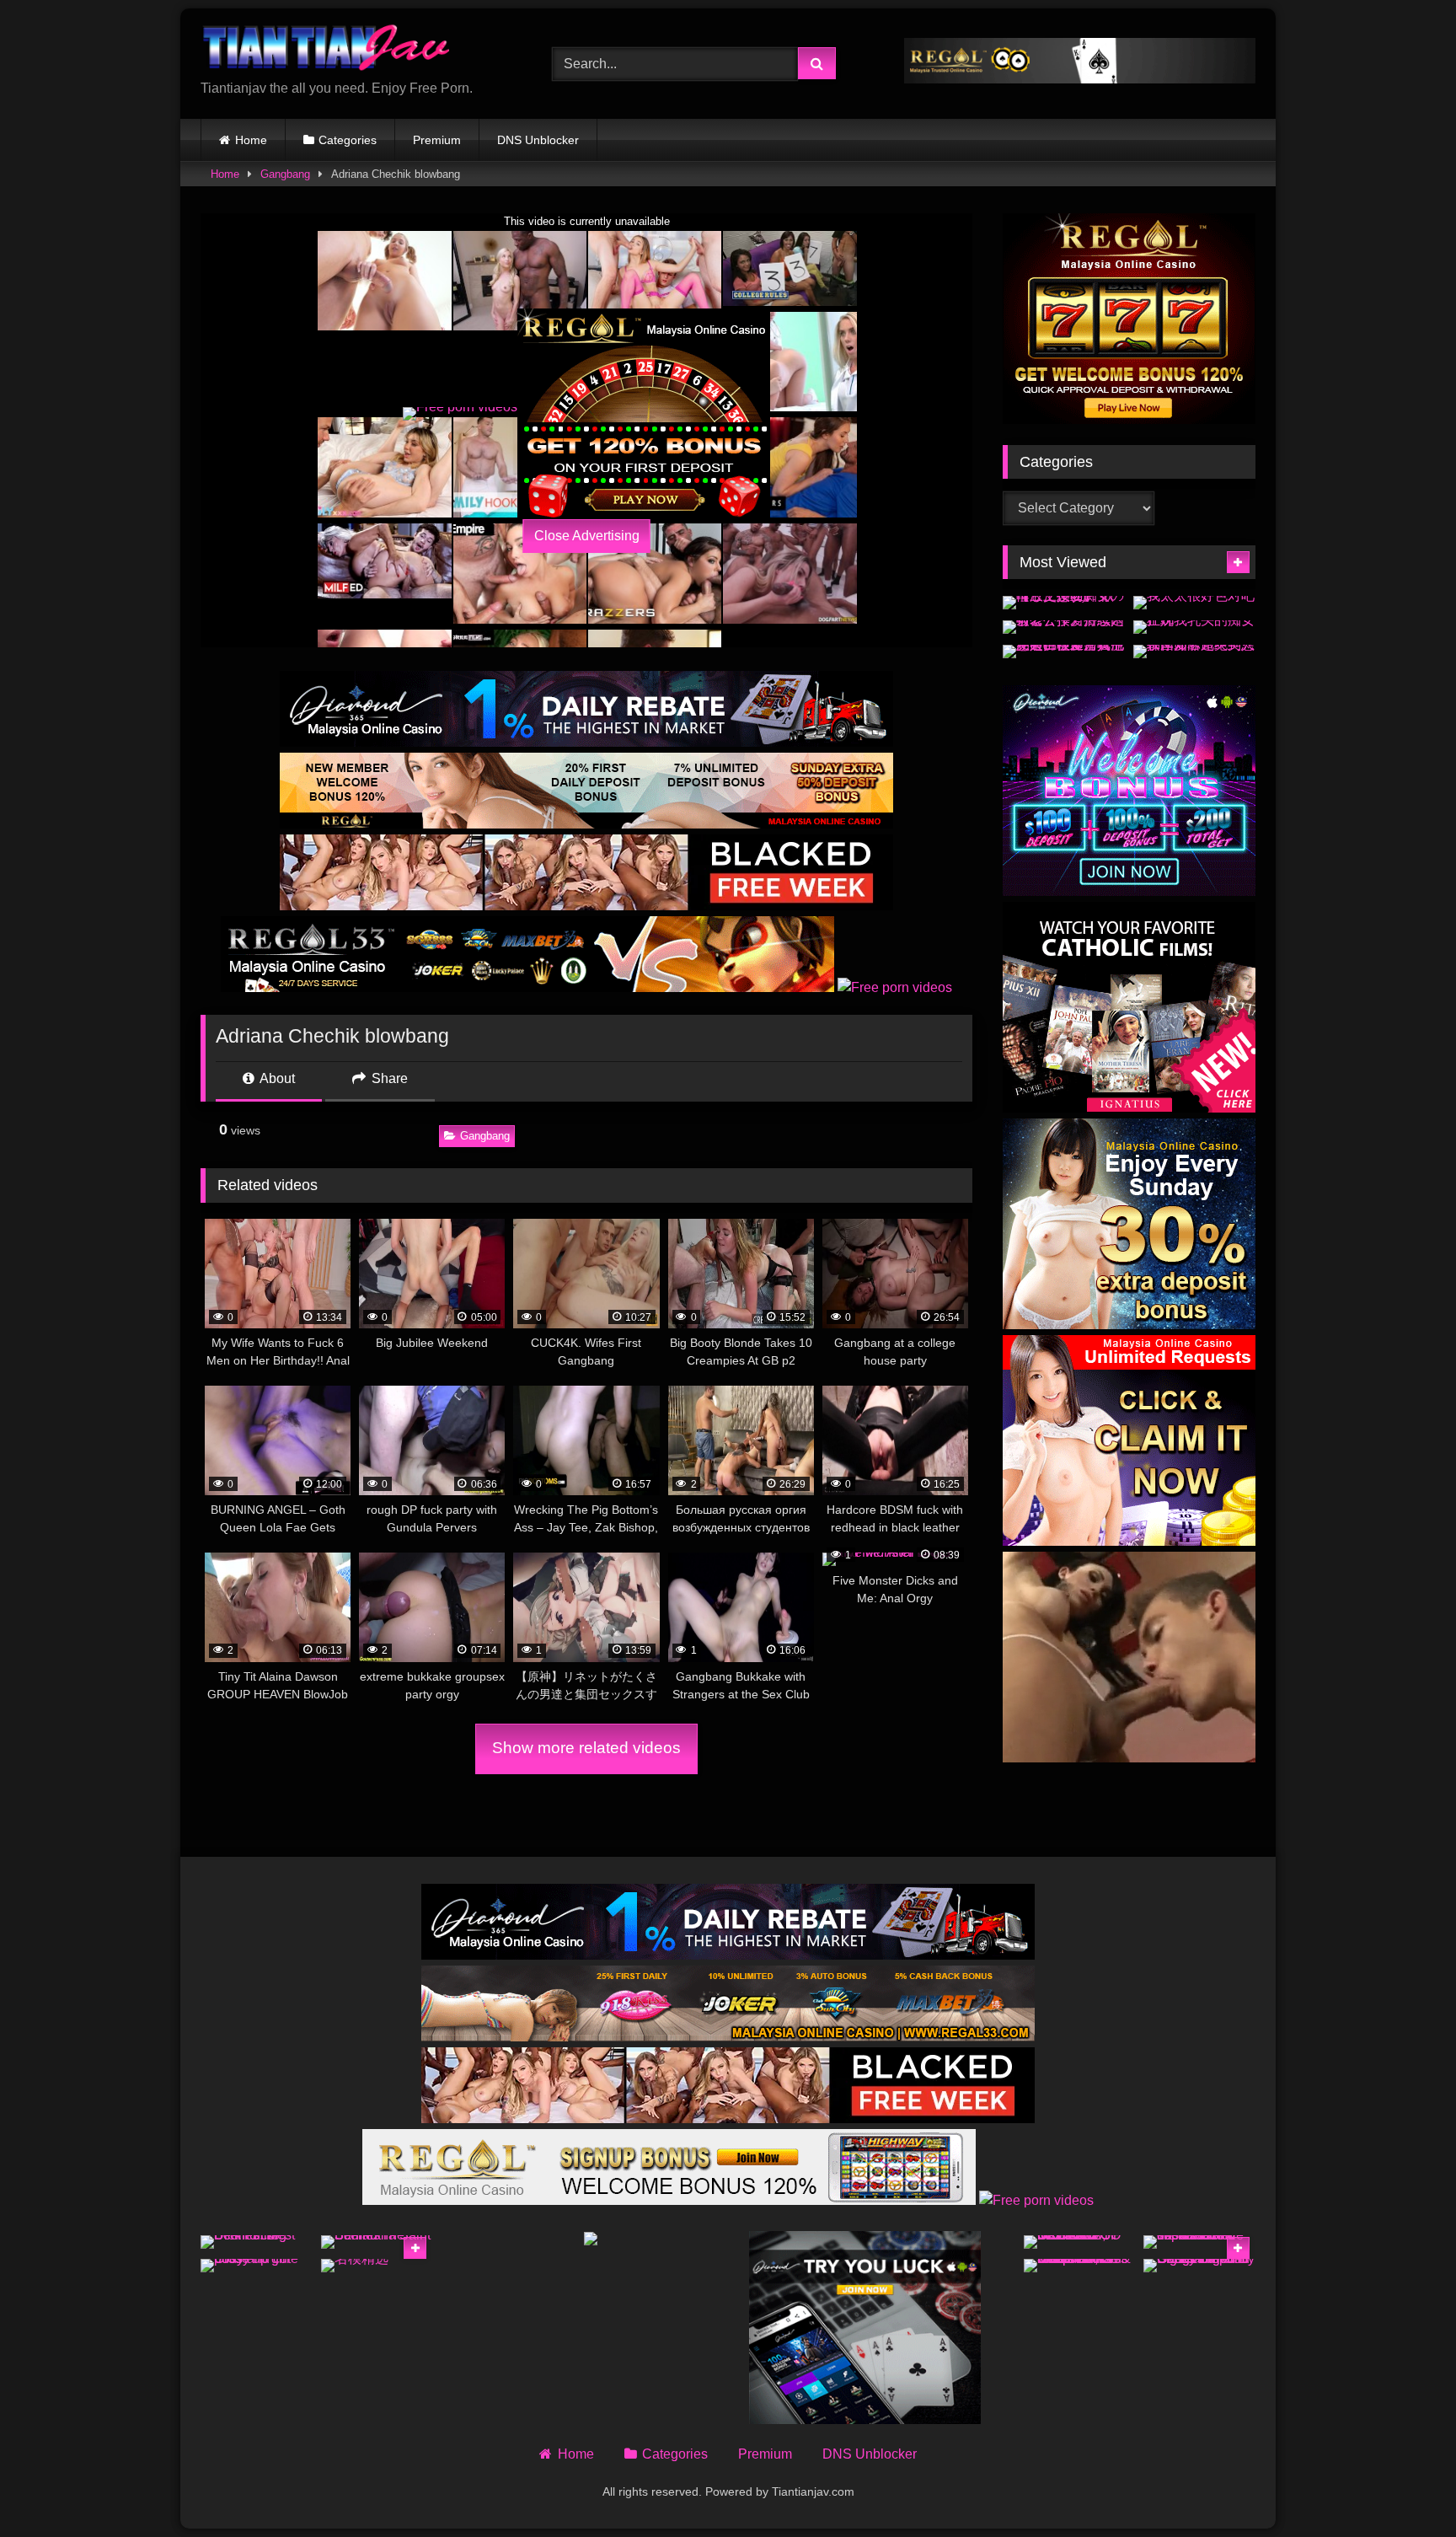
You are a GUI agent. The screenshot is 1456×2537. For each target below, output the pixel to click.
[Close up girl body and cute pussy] (257, 2266)
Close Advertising (587, 536)
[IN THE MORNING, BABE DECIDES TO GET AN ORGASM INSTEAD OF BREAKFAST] (1080, 2242)
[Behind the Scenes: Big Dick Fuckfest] (257, 2242)
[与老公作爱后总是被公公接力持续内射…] (1064, 627)
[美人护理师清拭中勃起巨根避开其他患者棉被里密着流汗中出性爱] (1064, 652)
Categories (348, 140)
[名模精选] (377, 2266)
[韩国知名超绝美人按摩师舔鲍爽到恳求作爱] (1194, 652)
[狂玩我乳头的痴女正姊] (1194, 627)
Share (388, 1078)
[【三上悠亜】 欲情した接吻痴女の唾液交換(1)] (1064, 603)
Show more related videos (586, 1748)
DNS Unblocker (538, 140)
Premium (437, 140)
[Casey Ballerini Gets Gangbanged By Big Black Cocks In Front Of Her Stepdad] (1199, 2266)
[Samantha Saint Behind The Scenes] (377, 2242)
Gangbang (285, 174)
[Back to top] (1404, 2487)
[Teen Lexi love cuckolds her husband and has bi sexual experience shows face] (1199, 2242)
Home (251, 140)
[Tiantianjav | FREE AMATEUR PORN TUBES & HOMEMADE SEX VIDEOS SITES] (327, 50)
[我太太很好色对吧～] (1194, 603)
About (276, 1078)
